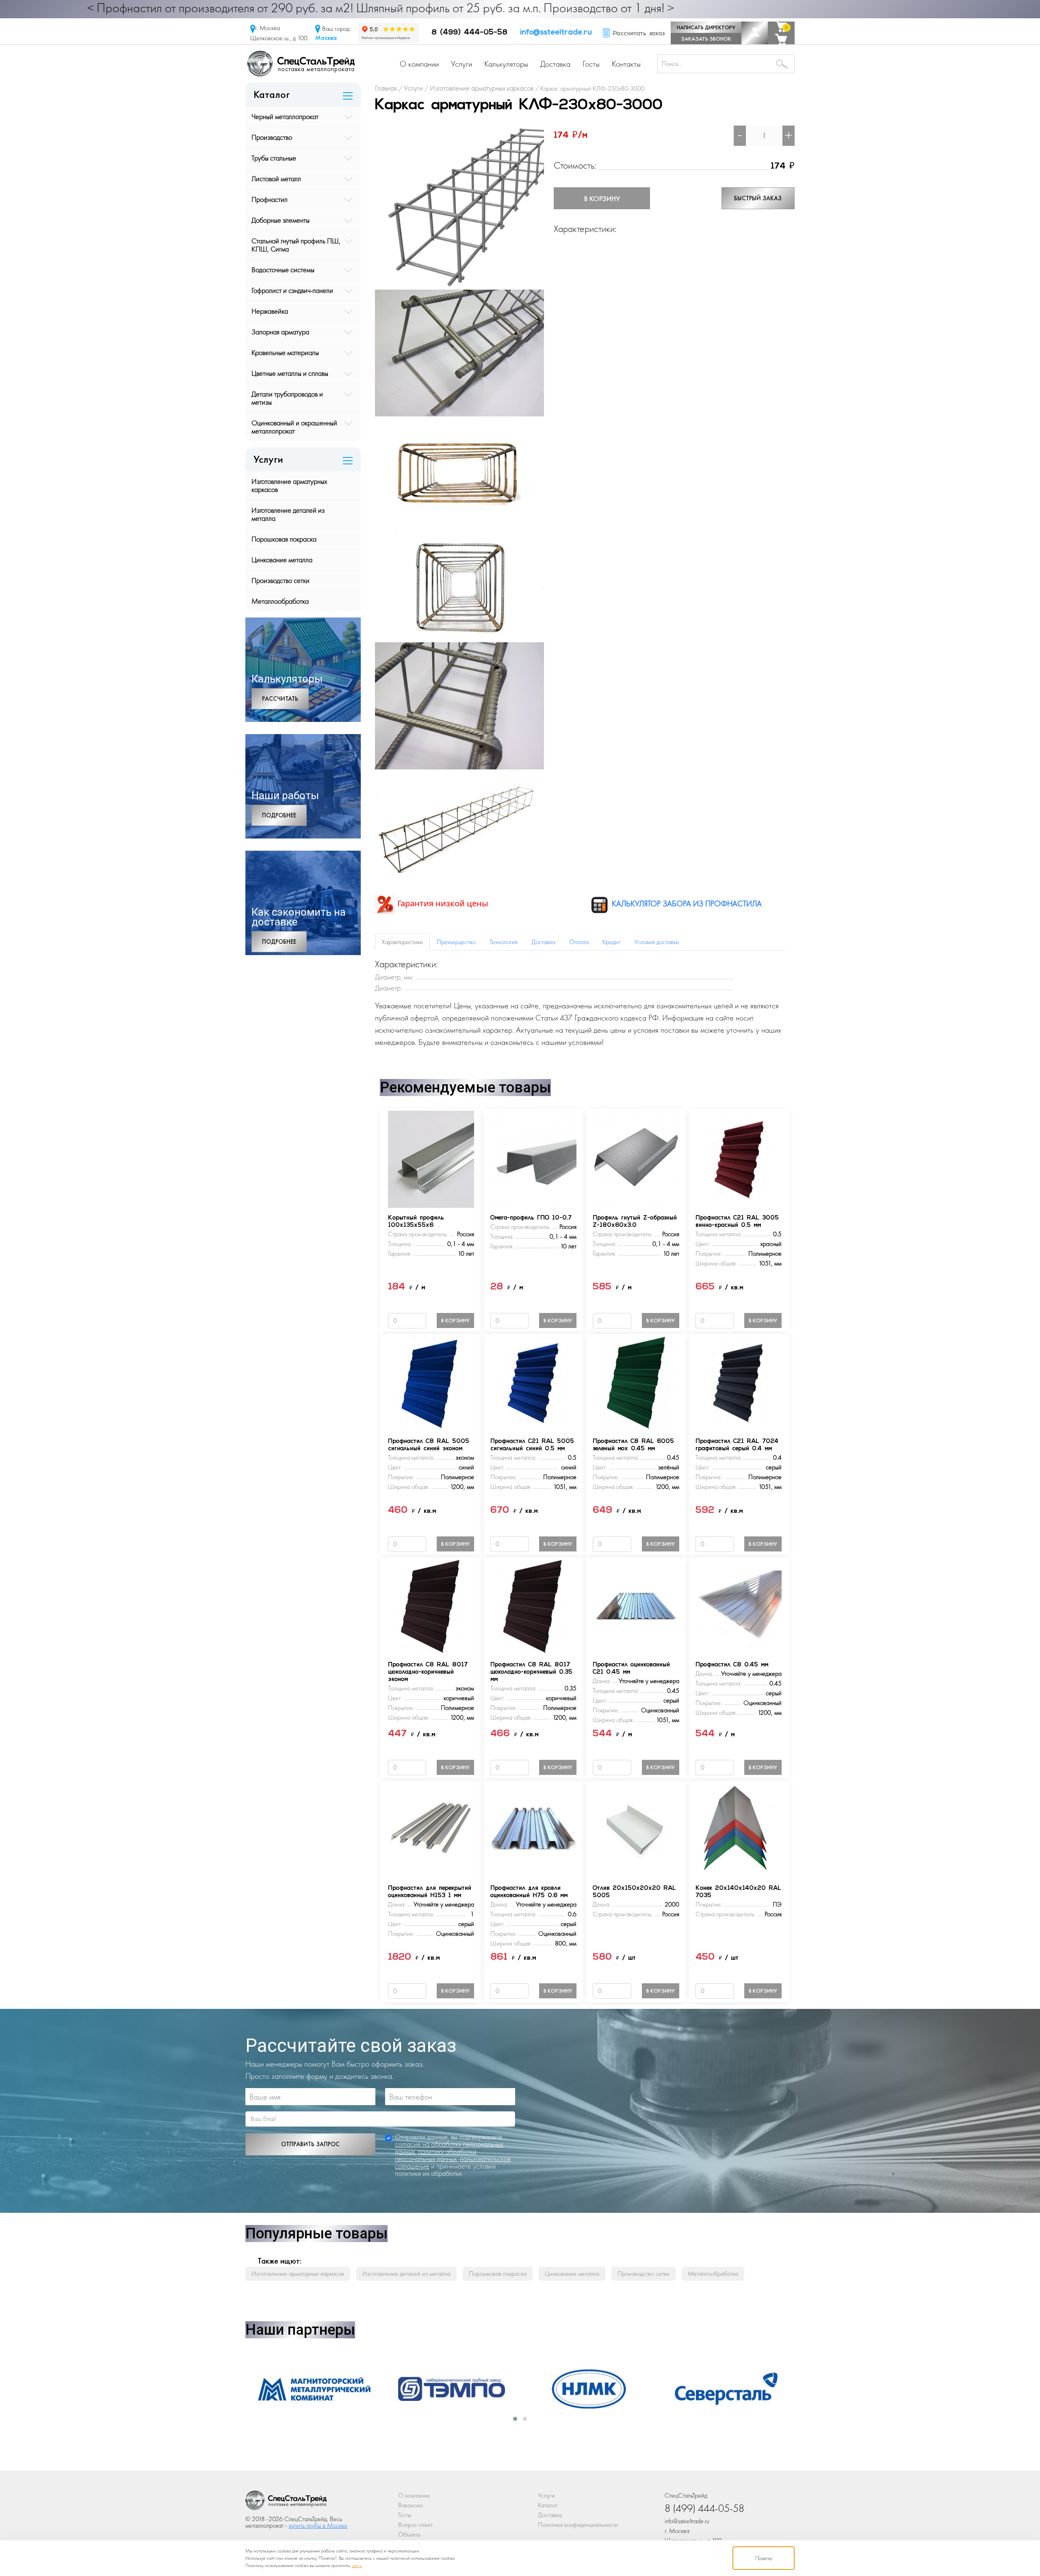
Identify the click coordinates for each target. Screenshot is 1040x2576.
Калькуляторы (506, 64)
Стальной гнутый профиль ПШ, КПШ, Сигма (296, 245)
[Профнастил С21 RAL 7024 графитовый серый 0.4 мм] (739, 1382)
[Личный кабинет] (755, 33)
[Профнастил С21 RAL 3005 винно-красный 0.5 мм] (739, 1159)
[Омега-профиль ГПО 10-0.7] (533, 1159)
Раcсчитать (280, 699)
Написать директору (706, 27)
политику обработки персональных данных (436, 2155)
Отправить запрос (310, 2144)
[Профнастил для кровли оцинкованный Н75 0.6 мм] (533, 1829)
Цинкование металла (282, 560)
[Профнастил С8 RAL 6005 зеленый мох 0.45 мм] (636, 1382)
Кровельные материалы (285, 352)
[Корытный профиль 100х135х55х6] (431, 1159)
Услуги (461, 64)
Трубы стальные (274, 158)
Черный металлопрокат (285, 116)
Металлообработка (280, 601)
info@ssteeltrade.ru (556, 33)
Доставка (555, 64)
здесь (357, 2565)
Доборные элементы (281, 220)
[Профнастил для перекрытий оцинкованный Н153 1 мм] (431, 1829)
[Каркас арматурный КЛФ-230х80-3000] (459, 207)
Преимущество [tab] (456, 942)
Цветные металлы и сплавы (290, 373)
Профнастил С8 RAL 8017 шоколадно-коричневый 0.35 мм (531, 1672)
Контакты (626, 64)
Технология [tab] (504, 942)
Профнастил (270, 199)
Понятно (764, 2558)
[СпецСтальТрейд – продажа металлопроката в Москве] (301, 63)
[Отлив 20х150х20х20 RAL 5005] (636, 1829)
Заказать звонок (706, 39)
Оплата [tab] (579, 942)
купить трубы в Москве (318, 2525)
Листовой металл (276, 179)
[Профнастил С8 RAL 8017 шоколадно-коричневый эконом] (431, 1606)
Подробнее (279, 815)
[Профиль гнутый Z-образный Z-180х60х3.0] (636, 1159)
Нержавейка (270, 311)
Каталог (548, 2505)
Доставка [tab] (543, 942)
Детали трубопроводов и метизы (287, 398)
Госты (591, 64)
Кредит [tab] (611, 942)
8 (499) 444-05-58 (469, 33)
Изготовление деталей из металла (288, 514)
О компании (419, 64)
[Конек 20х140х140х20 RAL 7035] (739, 1829)
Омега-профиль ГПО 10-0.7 (531, 1218)
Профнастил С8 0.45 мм (732, 1665)
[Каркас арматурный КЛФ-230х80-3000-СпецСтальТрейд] (286, 2502)
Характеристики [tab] (402, 942)
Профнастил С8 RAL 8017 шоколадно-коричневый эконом (428, 1672)
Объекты (409, 2534)
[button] (515, 2419)
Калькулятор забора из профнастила (686, 903)
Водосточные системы (283, 270)
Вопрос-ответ (415, 2525)
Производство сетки (281, 580)
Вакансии (411, 2505)
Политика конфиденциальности (578, 2525)
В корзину (602, 198)
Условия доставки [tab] (657, 942)
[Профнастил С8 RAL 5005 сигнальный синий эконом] (431, 1382)
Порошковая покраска (284, 539)
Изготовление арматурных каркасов (289, 485)
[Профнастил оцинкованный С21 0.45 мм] (636, 1606)
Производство (272, 137)
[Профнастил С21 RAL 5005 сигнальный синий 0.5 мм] (533, 1382)
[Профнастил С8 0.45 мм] (739, 1606)
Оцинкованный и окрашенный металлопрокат (294, 427)
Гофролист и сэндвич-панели (292, 290)
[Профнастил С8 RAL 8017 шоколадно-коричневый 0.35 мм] (533, 1606)
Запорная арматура (280, 332)
